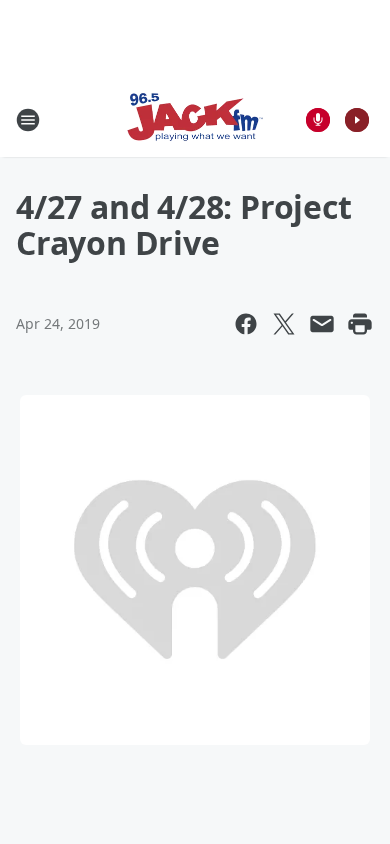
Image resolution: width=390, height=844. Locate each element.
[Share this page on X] (284, 324)
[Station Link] (195, 119)
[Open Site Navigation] (28, 120)
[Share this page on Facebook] (246, 324)
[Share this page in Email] (322, 324)
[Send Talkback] (318, 120)
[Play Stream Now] (357, 120)
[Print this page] (360, 324)
